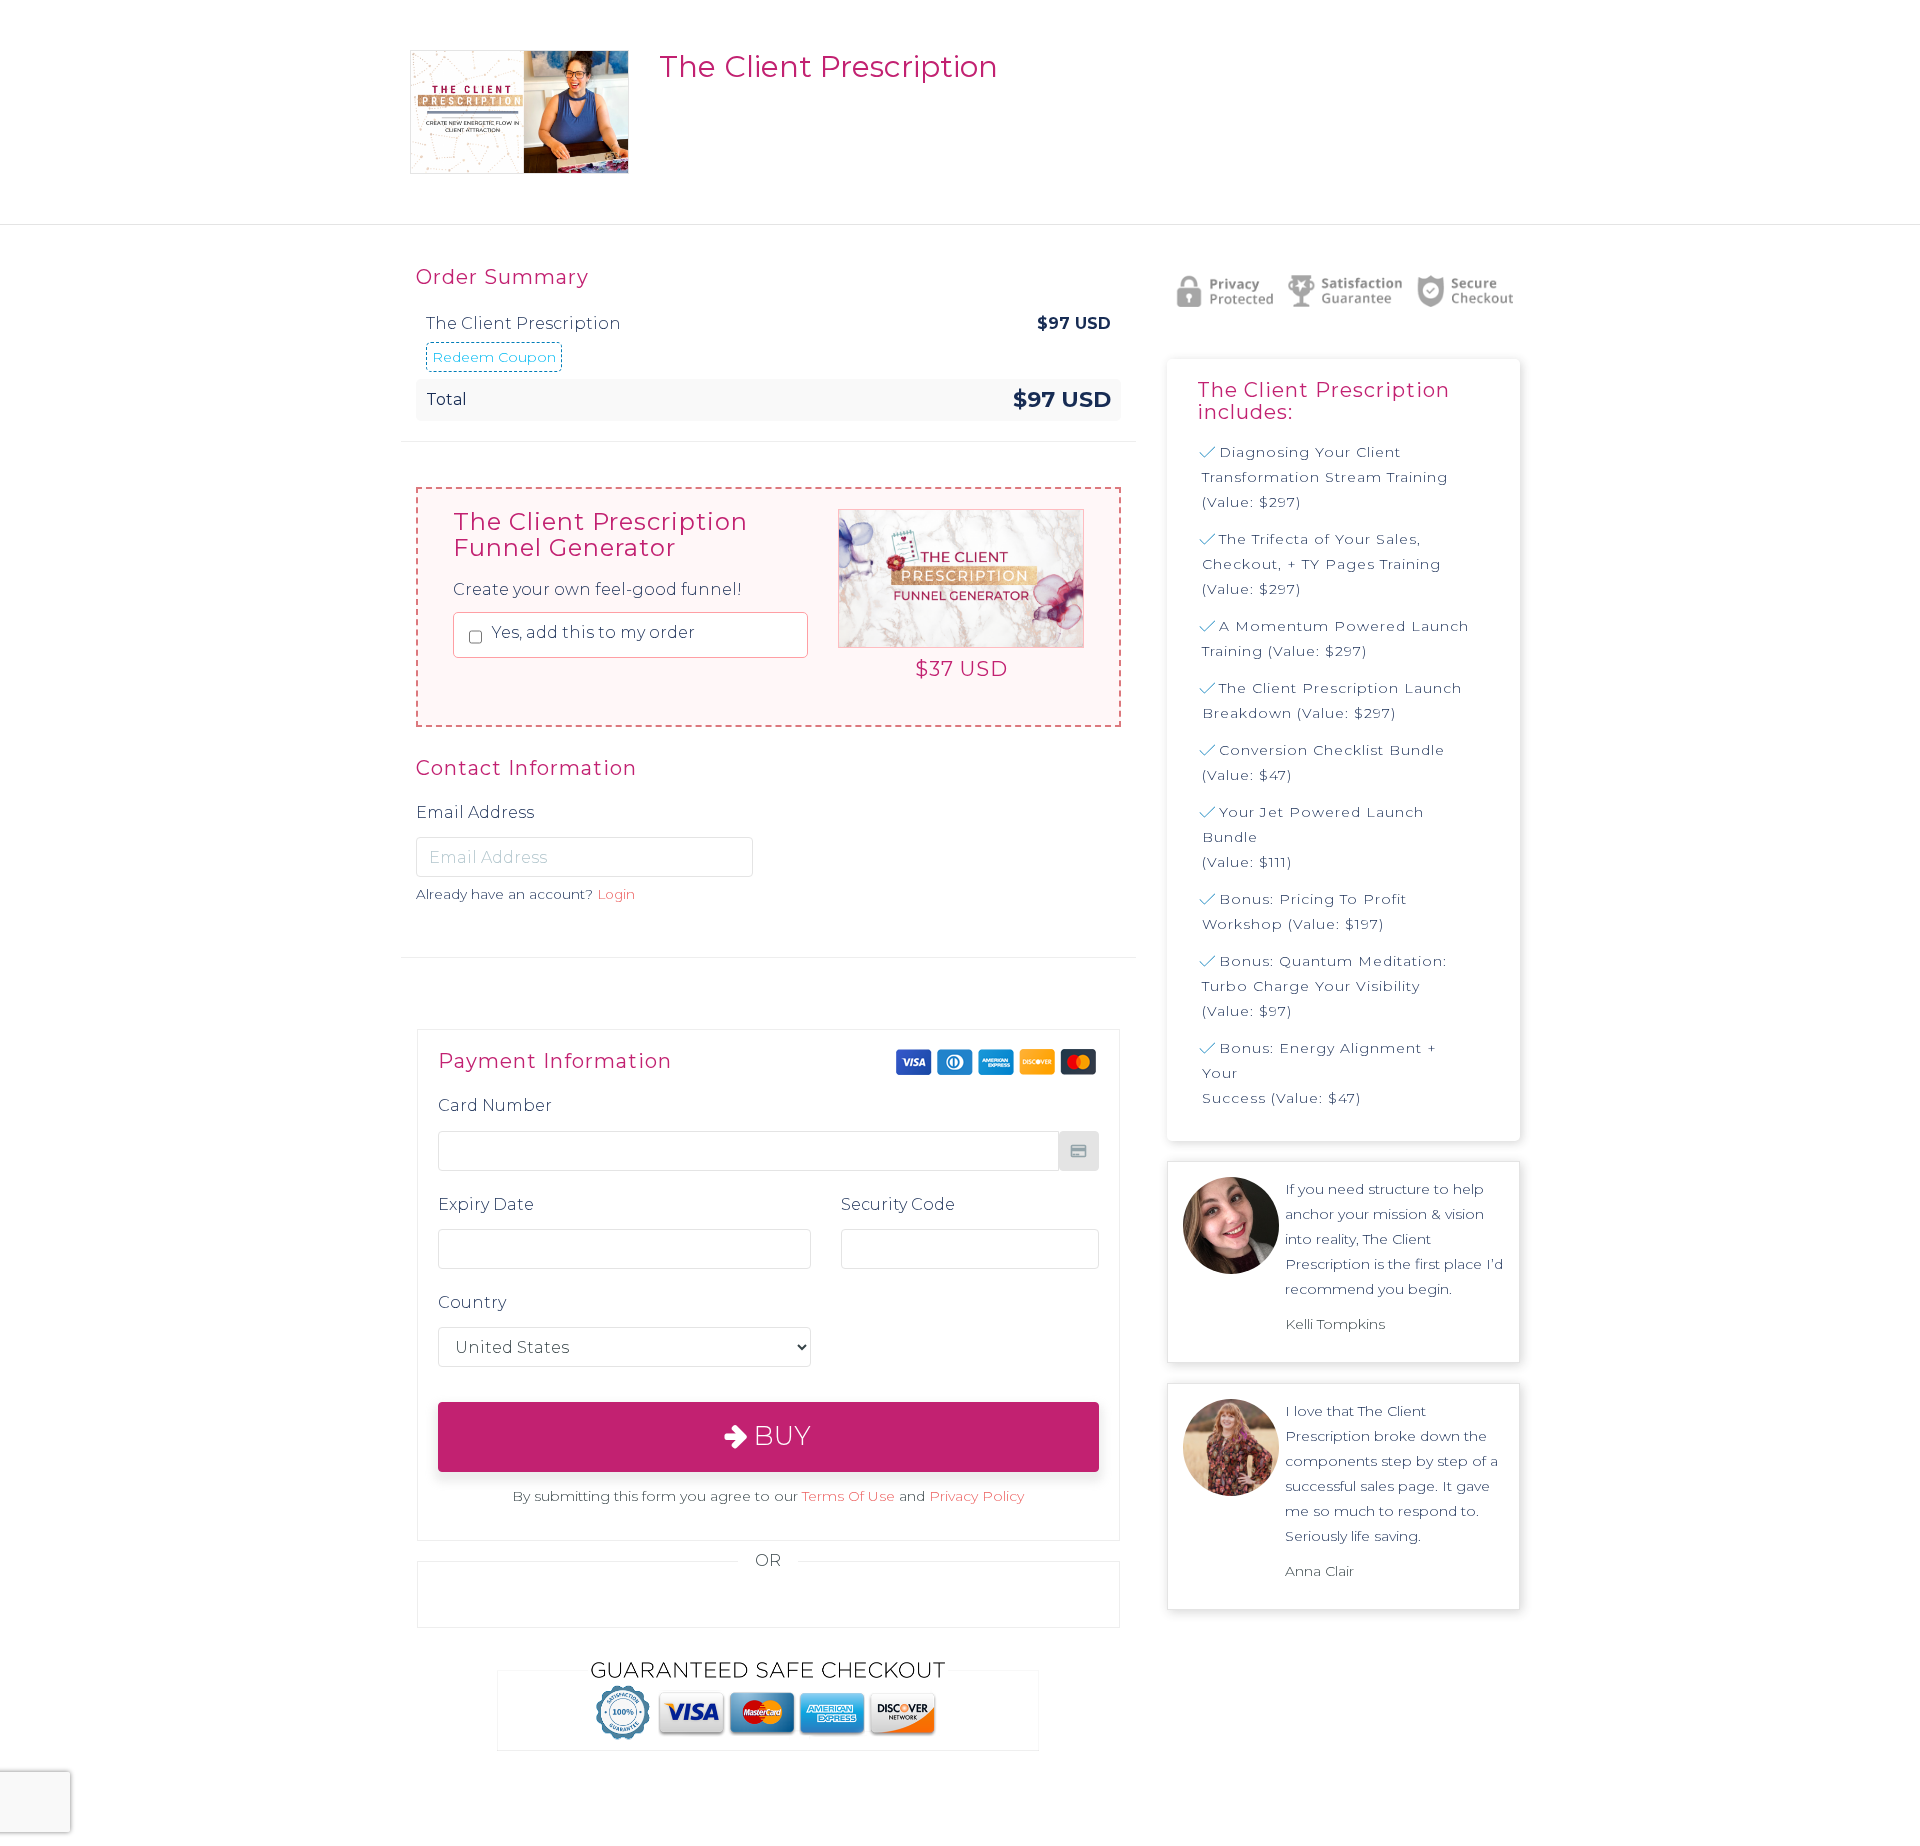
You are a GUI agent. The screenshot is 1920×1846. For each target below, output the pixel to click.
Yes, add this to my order (593, 632)
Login (616, 894)
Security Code (898, 1204)
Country (472, 1302)
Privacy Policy (976, 1496)
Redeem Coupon (494, 357)
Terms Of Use (848, 1496)
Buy (779, 1436)
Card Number (495, 1105)
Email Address (475, 812)
